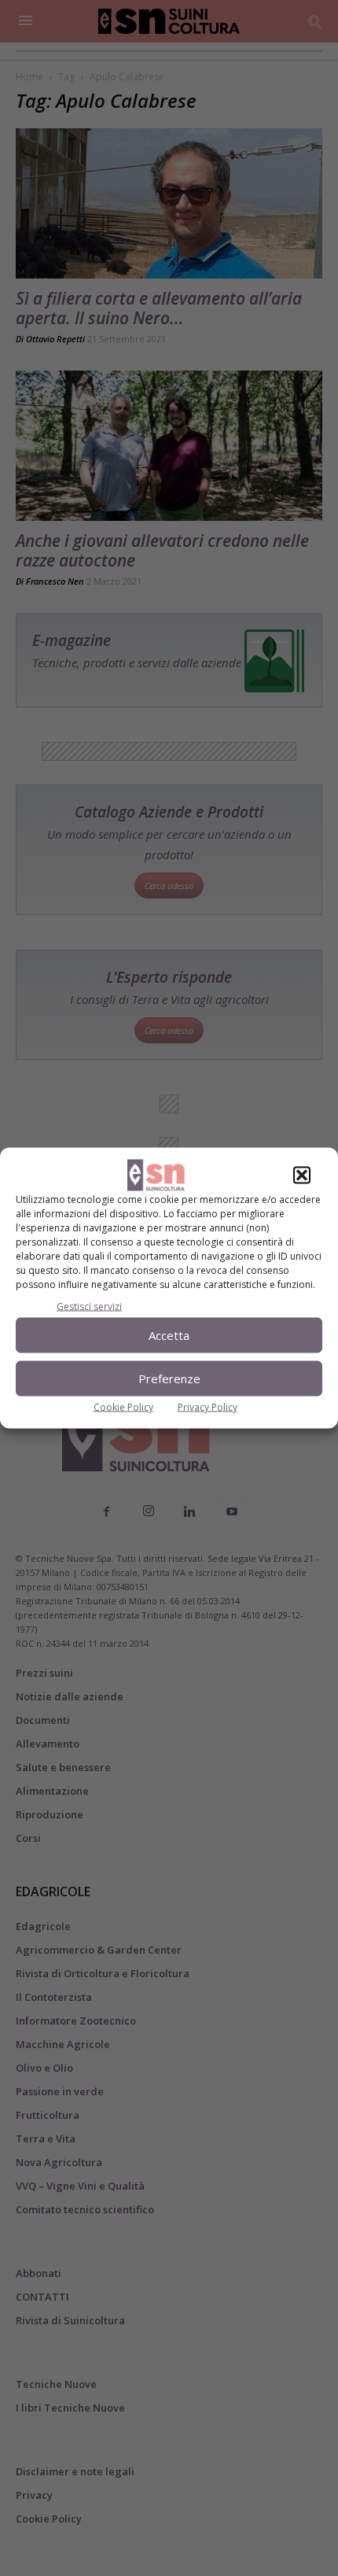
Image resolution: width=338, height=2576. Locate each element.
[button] (302, 1175)
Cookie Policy (123, 1406)
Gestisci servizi (89, 1306)
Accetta (169, 1335)
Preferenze (169, 1378)
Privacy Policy (208, 1406)
